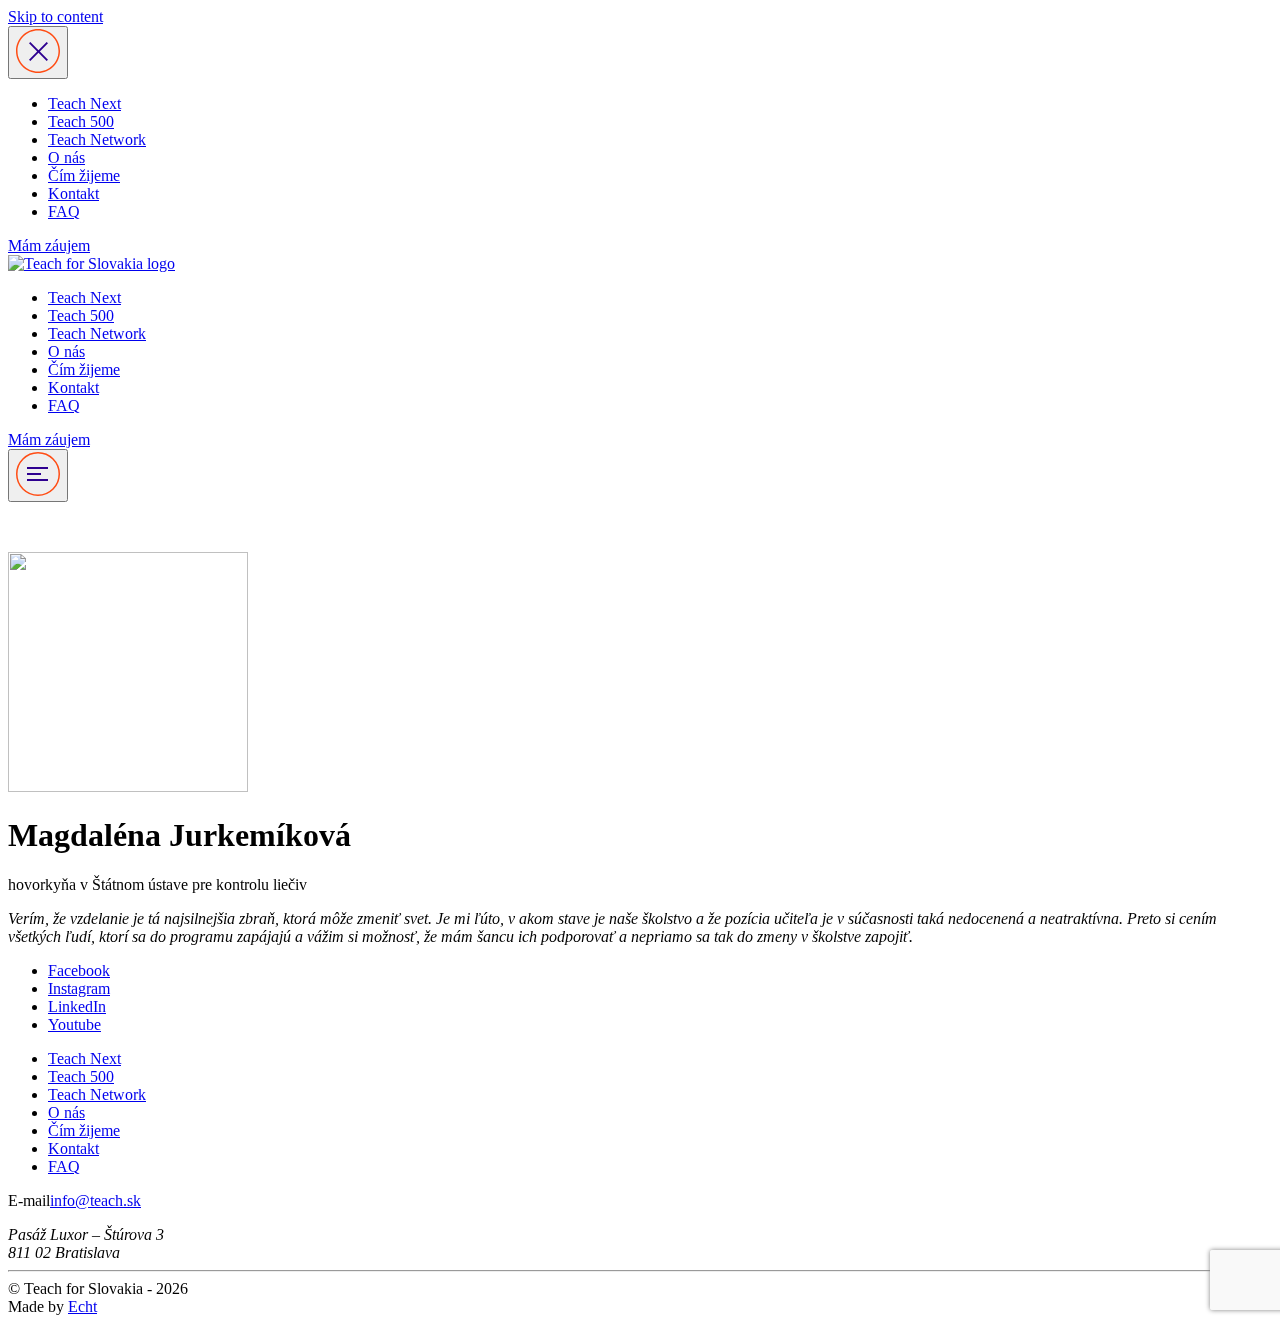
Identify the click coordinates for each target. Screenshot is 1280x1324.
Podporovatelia (55, 526)
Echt (82, 1306)
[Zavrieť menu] (38, 52)
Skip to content (55, 16)
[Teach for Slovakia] (91, 263)
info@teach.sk (95, 1200)
